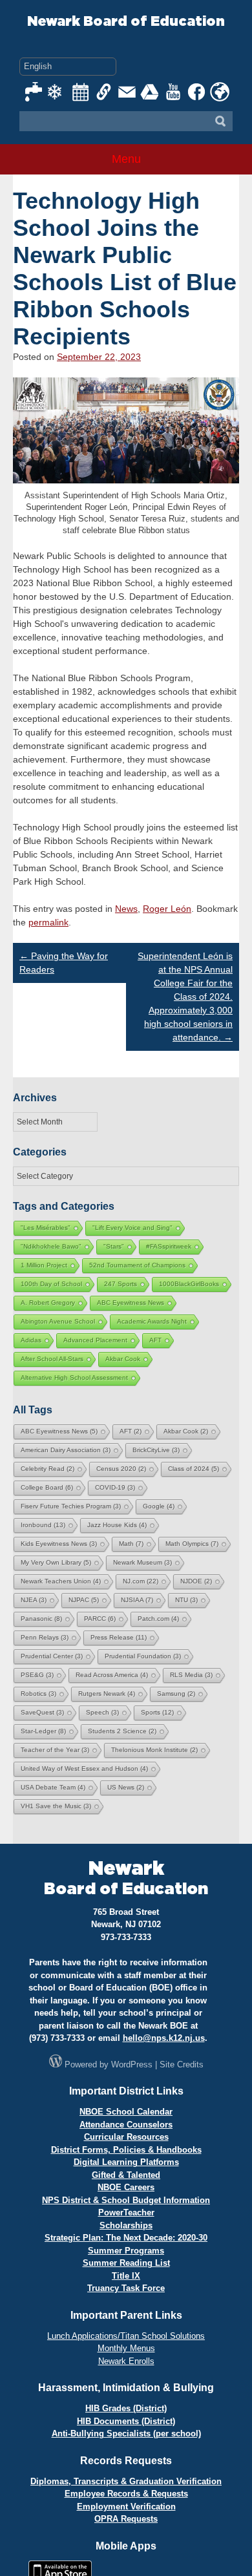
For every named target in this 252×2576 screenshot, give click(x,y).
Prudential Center (52, 1656)
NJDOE (196, 1581)
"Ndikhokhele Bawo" (51, 1246)
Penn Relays (45, 1637)
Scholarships (126, 2225)
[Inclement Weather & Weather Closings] (58, 92)
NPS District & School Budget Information (126, 2200)
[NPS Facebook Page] (197, 92)
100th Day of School (51, 1284)
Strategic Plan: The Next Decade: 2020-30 (126, 2238)
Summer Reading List (126, 2263)
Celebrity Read (47, 1469)
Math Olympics (192, 1544)
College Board (47, 1487)
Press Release (119, 1637)
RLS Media (191, 1675)
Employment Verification (126, 2507)
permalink (48, 922)
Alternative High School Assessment (74, 1378)
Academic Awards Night (152, 1321)
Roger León (167, 909)
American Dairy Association (66, 1450)
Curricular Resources (126, 2137)
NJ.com (141, 1581)
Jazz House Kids (117, 1525)
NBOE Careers (126, 2187)
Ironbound (43, 1525)
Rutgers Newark (107, 1694)
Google (159, 1506)
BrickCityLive (156, 1450)
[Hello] (220, 92)
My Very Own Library (56, 1562)
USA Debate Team (53, 1787)
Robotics (38, 1694)
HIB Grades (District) (126, 2408)
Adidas (31, 1340)
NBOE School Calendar (126, 2112)
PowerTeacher (126, 2212)
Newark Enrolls (126, 2361)
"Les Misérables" (46, 1228)
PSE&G (37, 1675)
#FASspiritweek (169, 1246)
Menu (126, 159)
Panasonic (41, 1619)
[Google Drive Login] (151, 92)
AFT (155, 1340)
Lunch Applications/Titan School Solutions (126, 2336)
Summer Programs (126, 2251)
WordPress (132, 2064)
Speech (102, 1712)
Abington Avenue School (58, 1321)
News (126, 909)
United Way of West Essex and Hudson (84, 1768)
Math (131, 1544)
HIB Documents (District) (126, 2421)
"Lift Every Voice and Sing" (132, 1228)
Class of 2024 (194, 1469)
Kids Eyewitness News (59, 1544)
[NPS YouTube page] (174, 92)
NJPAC (84, 1600)
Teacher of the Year (55, 1750)
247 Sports (121, 1284)
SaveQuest (42, 1712)
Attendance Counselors (126, 2125)
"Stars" (114, 1246)
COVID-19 (115, 1487)
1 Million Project (44, 1265)
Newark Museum (142, 1562)
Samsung (176, 1694)
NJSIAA (137, 1600)
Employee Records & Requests (126, 2494)
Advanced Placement (95, 1340)
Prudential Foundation (143, 1656)
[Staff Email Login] (127, 92)
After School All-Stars (52, 1359)
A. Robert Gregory (48, 1303)
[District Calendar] (81, 92)
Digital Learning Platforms (126, 2162)
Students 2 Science (122, 1731)
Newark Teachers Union (61, 1581)
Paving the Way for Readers (64, 963)
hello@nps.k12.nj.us (164, 2038)
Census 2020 (121, 1469)
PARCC (100, 1619)
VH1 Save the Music (56, 1806)
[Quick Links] (104, 92)
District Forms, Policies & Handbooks (126, 2150)
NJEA (34, 1600)
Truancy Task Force (126, 2288)
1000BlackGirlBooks (189, 1284)
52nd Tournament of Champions (137, 1265)
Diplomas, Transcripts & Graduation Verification (126, 2481)
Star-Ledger (43, 1731)
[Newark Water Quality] (34, 92)
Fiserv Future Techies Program (71, 1506)
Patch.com (158, 1619)
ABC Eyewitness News (131, 1303)
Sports (157, 1712)
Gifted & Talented (126, 2175)
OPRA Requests (126, 2519)
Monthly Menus (126, 2348)
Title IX (126, 2276)
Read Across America (112, 1675)
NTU (186, 1600)
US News (126, 1787)
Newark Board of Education (126, 22)
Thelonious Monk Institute (154, 1750)
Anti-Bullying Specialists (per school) (126, 2433)
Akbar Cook (123, 1359)
